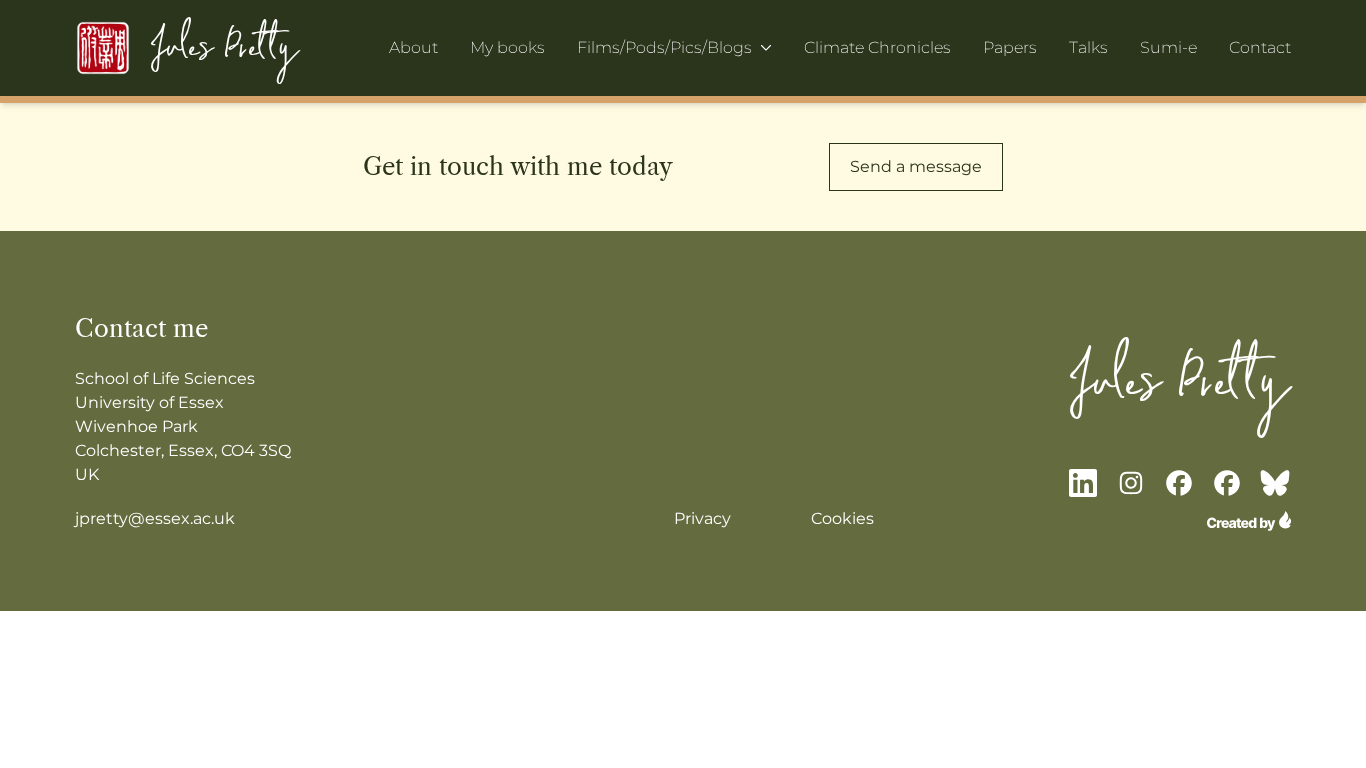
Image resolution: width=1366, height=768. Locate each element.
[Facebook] (1179, 483)
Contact (1260, 47)
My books (507, 47)
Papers (1010, 47)
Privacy (702, 518)
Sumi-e (1168, 47)
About (413, 47)
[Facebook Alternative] (1227, 483)
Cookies (842, 518)
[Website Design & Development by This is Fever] (1249, 521)
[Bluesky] (1275, 483)
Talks (1088, 47)
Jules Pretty (225, 48)
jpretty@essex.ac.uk (155, 518)
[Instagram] (1131, 483)
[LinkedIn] (1083, 483)
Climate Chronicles (877, 47)
